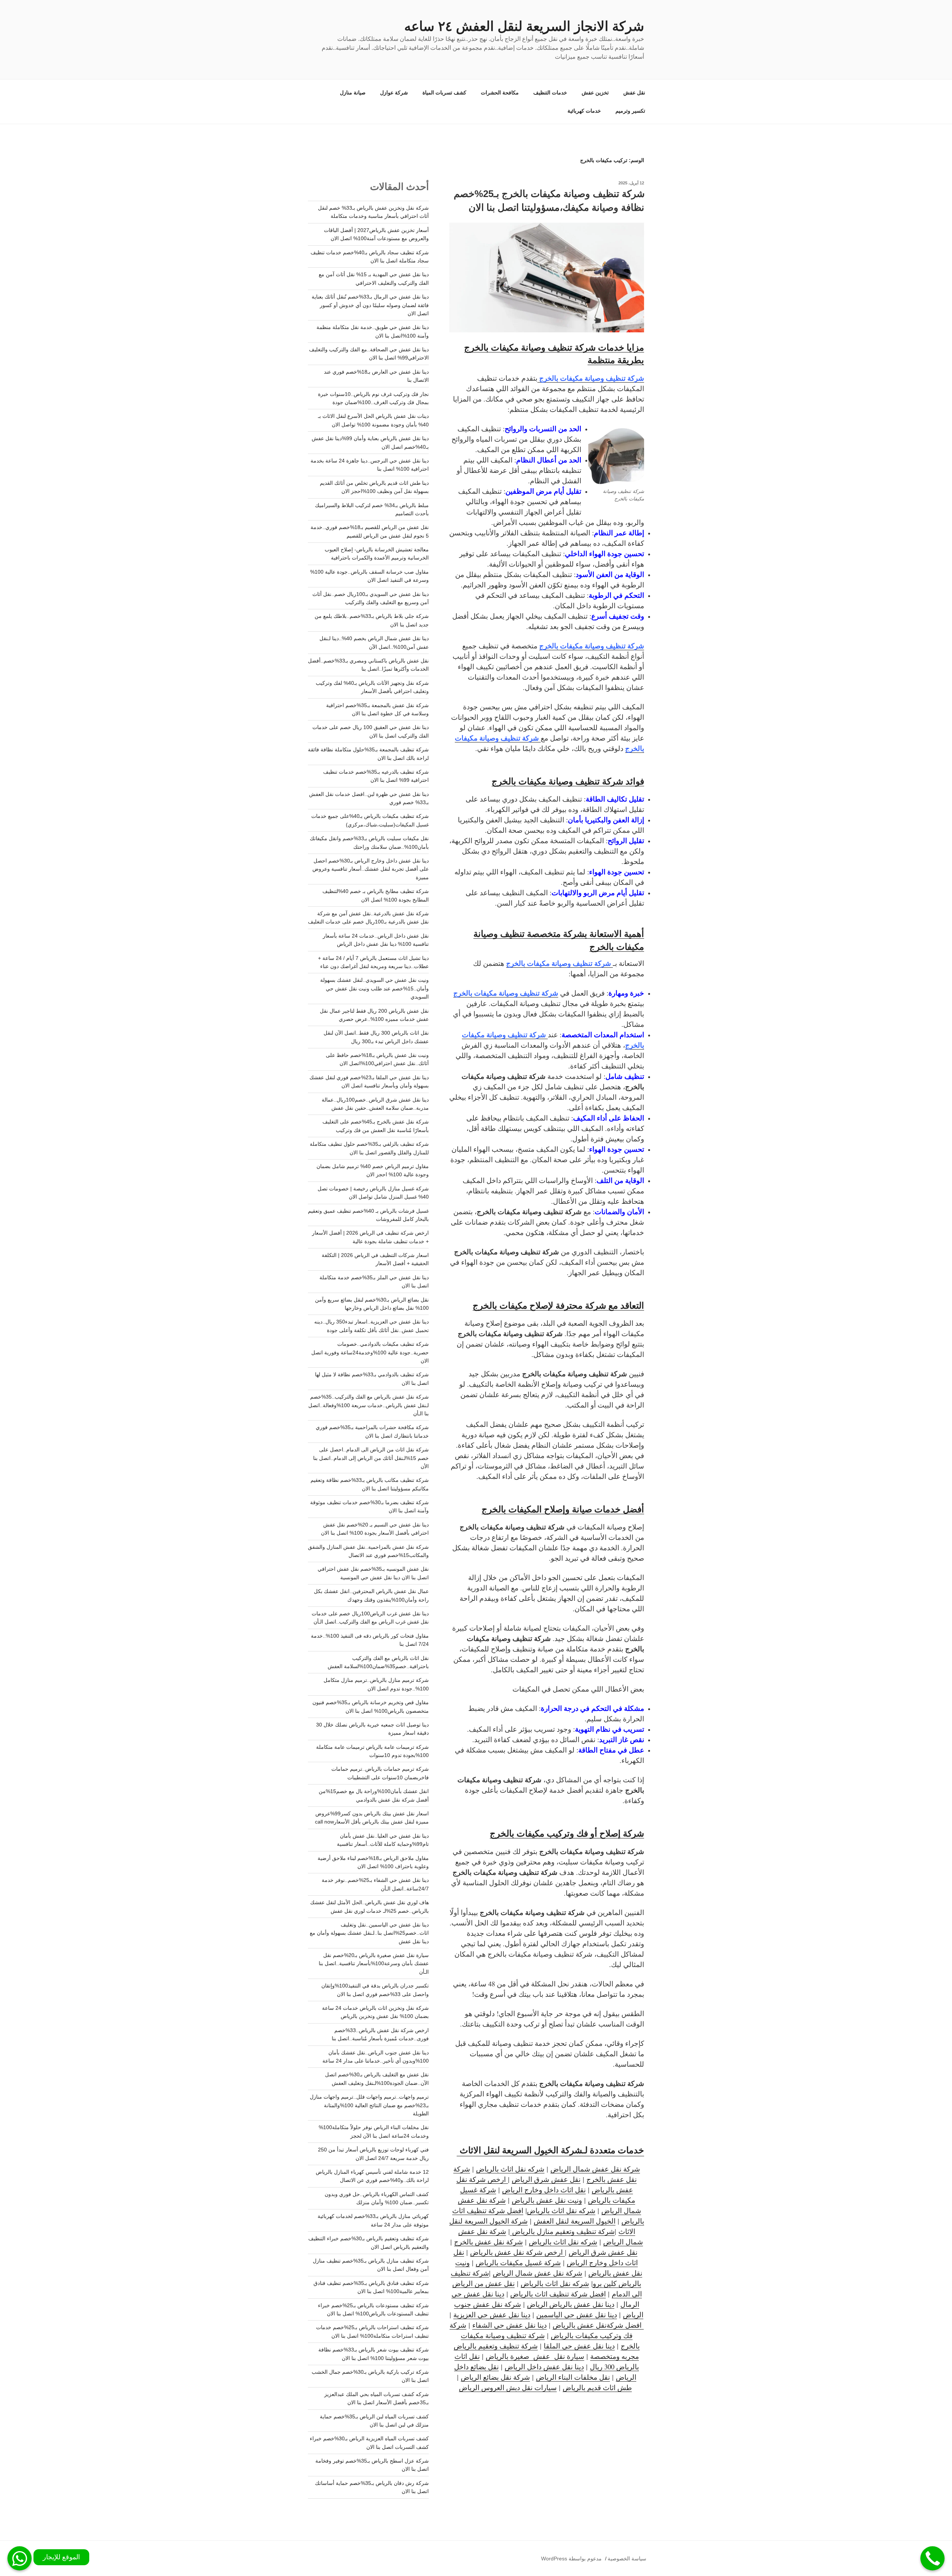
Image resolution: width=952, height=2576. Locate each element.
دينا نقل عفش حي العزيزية (492, 2314)
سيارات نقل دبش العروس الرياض (508, 2387)
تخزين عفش (595, 93)
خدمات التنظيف (550, 93)
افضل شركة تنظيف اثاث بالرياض (558, 2294)
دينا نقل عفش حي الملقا (579, 2346)
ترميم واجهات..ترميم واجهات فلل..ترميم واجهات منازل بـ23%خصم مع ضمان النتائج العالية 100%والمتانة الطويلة (369, 2105)
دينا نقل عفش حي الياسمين (577, 2314)
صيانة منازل (353, 93)
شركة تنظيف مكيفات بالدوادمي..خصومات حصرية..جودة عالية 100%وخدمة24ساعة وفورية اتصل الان (370, 1352)
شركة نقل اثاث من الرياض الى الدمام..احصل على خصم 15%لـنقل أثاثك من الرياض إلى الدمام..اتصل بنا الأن (371, 1458)
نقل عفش (634, 93)
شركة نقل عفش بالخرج (488, 2242)
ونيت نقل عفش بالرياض (547, 2200)
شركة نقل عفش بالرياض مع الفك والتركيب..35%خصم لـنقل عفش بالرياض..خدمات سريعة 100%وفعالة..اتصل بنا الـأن (369, 1405)
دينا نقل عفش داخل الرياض (544, 2367)
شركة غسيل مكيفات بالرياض (518, 2262)
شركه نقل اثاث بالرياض (510, 2169)
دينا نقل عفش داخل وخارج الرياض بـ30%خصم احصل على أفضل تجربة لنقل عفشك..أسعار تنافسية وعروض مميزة (371, 869)
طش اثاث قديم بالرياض (597, 2387)
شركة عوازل (394, 93)
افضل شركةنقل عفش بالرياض (598, 2325)
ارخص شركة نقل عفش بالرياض (517, 2252)
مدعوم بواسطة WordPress (571, 2559)
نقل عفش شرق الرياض (546, 2179)
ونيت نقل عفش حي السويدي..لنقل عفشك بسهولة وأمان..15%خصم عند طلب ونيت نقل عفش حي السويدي (374, 988)
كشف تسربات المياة (444, 93)
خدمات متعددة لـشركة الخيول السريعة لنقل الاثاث (550, 2150)
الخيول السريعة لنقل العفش (575, 2221)
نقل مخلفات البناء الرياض (573, 2377)
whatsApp (20, 2558)
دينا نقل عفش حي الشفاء (509, 2325)
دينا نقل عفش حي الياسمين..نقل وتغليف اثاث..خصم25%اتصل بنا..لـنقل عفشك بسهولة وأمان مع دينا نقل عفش (369, 1933)
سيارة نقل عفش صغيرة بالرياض (535, 2356)
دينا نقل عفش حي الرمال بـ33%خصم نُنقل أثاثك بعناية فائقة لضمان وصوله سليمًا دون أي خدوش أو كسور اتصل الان (370, 305)
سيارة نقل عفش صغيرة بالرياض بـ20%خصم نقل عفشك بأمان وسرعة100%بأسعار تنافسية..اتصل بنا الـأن (374, 1964)
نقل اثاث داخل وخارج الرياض (544, 2190)
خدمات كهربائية (584, 111)
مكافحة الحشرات (500, 93)
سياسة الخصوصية (627, 2559)
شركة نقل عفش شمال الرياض (595, 2169)
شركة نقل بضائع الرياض (495, 2377)
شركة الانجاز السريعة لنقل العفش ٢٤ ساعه (524, 26)
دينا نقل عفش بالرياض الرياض (571, 2304)
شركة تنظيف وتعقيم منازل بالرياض (562, 2231)
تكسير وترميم (630, 111)
